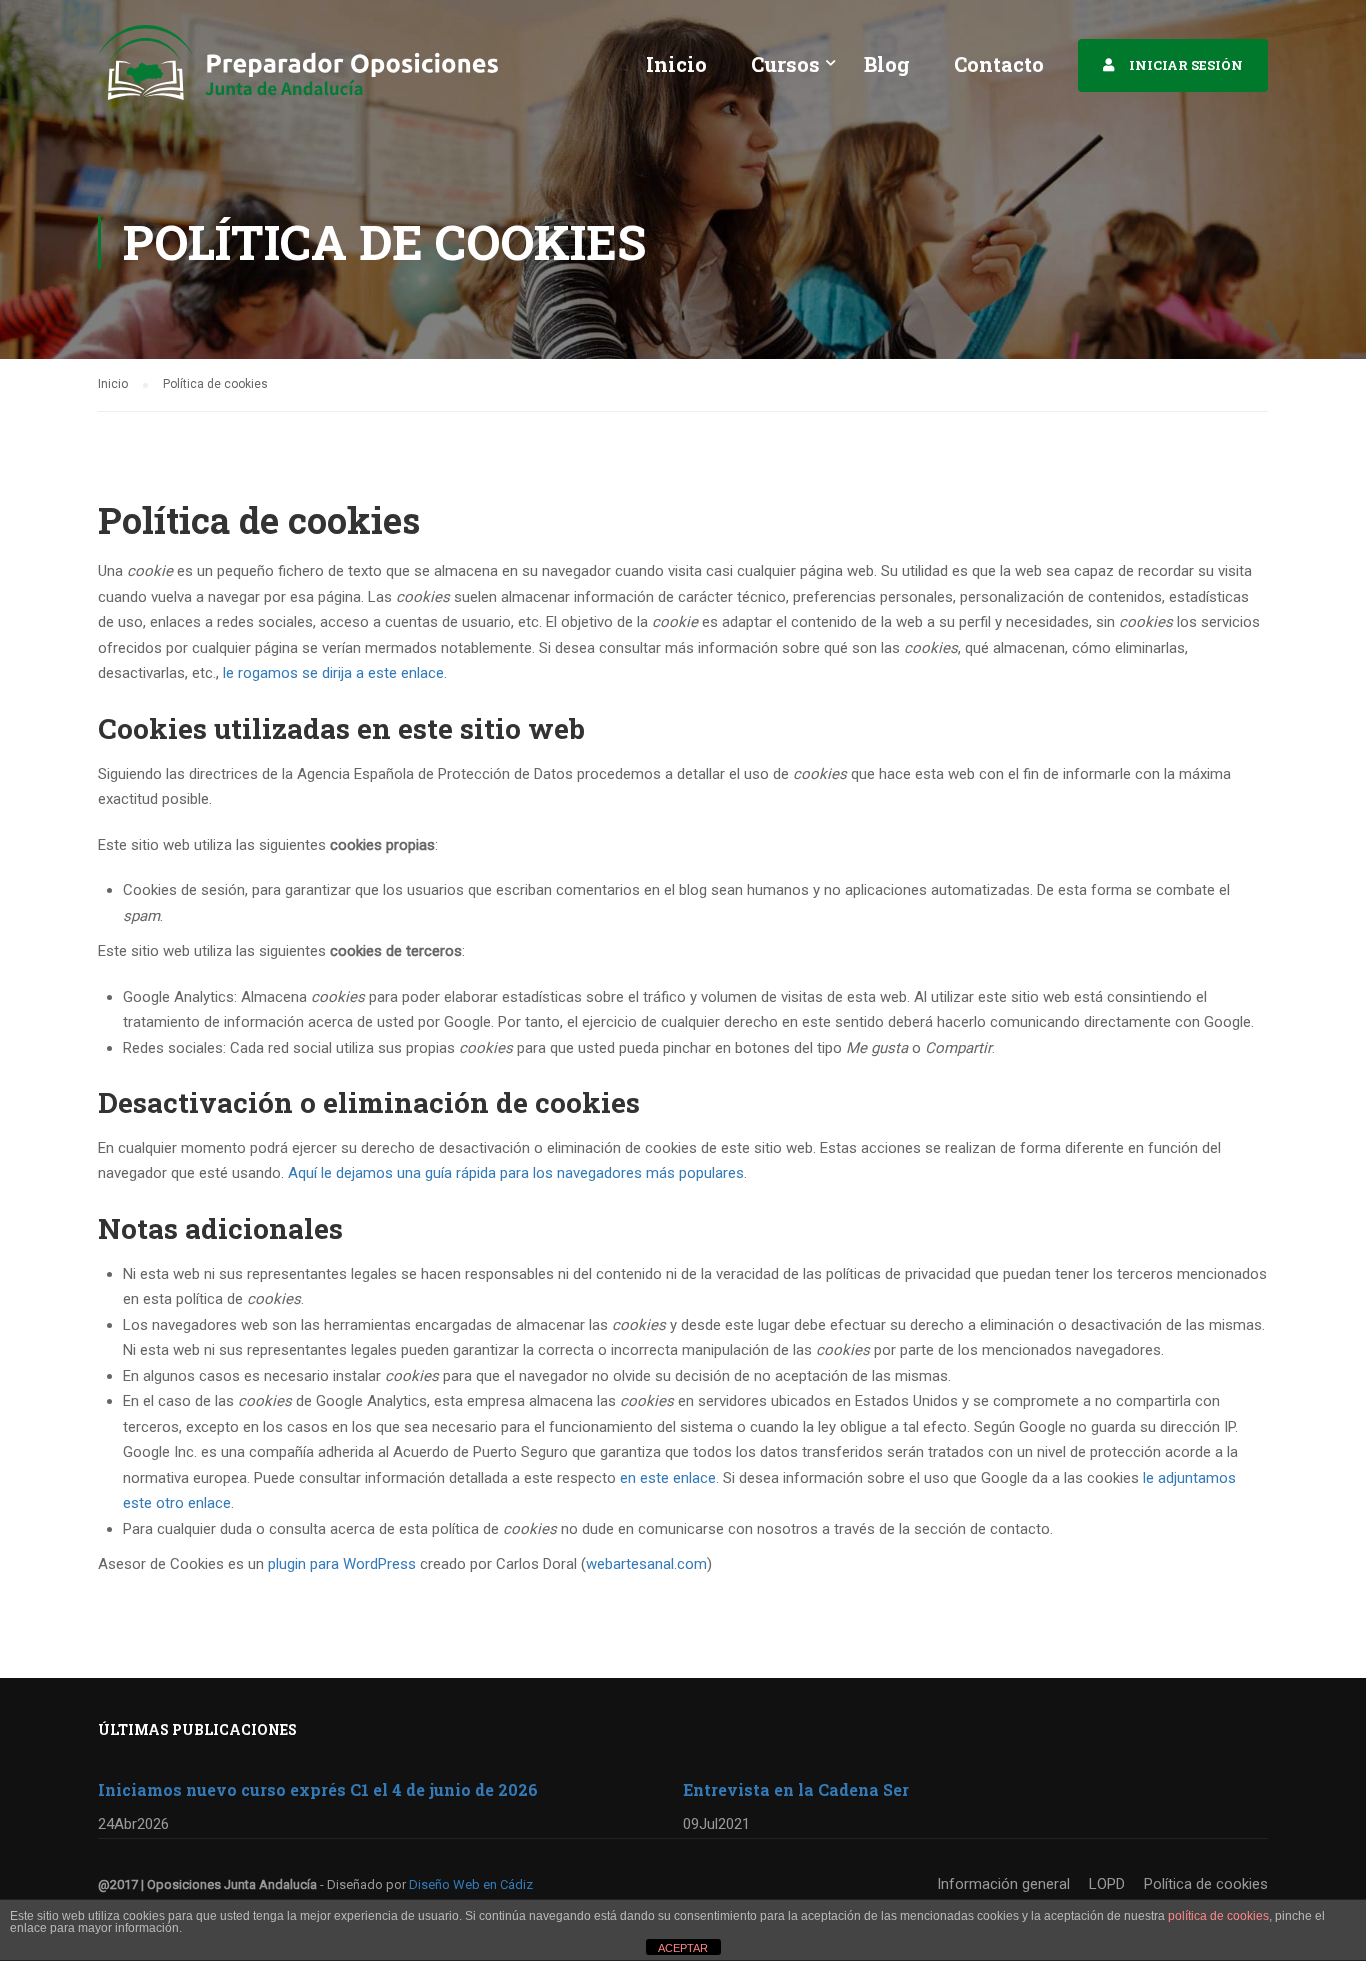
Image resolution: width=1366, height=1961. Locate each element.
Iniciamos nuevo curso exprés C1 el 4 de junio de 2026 (318, 1789)
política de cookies (1218, 1916)
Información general (1003, 1884)
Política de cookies (1206, 1884)
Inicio (676, 64)
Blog (887, 64)
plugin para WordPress (342, 1564)
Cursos (785, 64)
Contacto (999, 64)
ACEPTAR (683, 1948)
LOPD (1107, 1884)
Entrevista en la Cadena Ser (796, 1789)
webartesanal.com (646, 1564)
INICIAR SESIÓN (1186, 65)
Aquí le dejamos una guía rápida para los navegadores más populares (516, 1173)
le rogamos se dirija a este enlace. (335, 673)
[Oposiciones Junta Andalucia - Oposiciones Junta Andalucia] (298, 72)
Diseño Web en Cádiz (471, 1884)
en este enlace (668, 1478)
